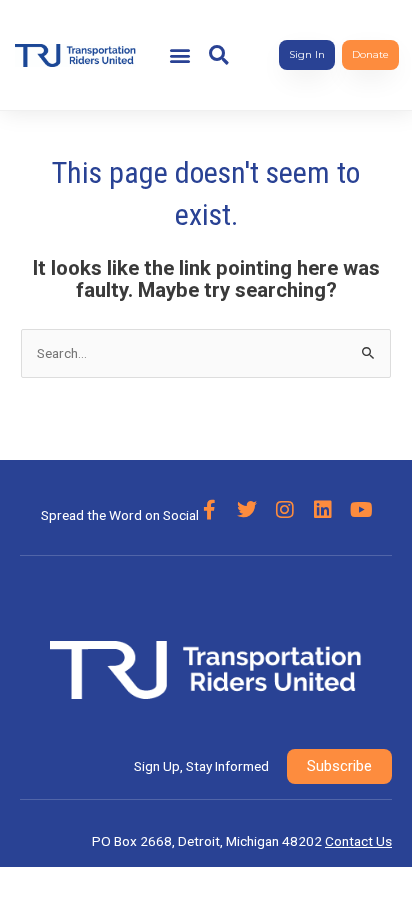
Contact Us (358, 841)
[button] (180, 55)
